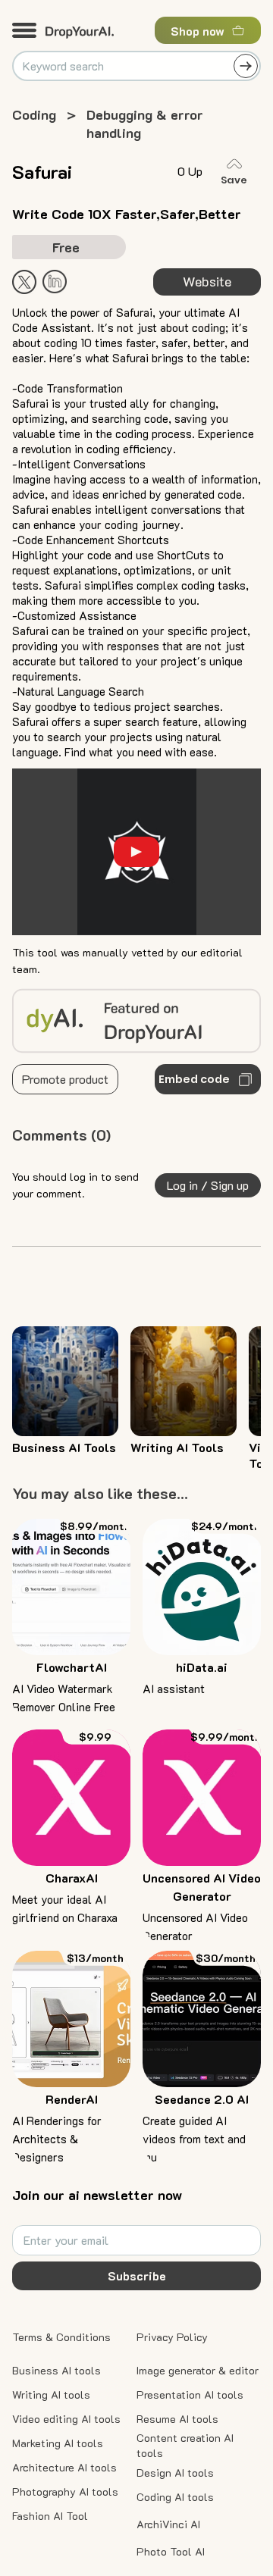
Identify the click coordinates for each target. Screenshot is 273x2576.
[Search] (246, 66)
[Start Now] (54, 282)
